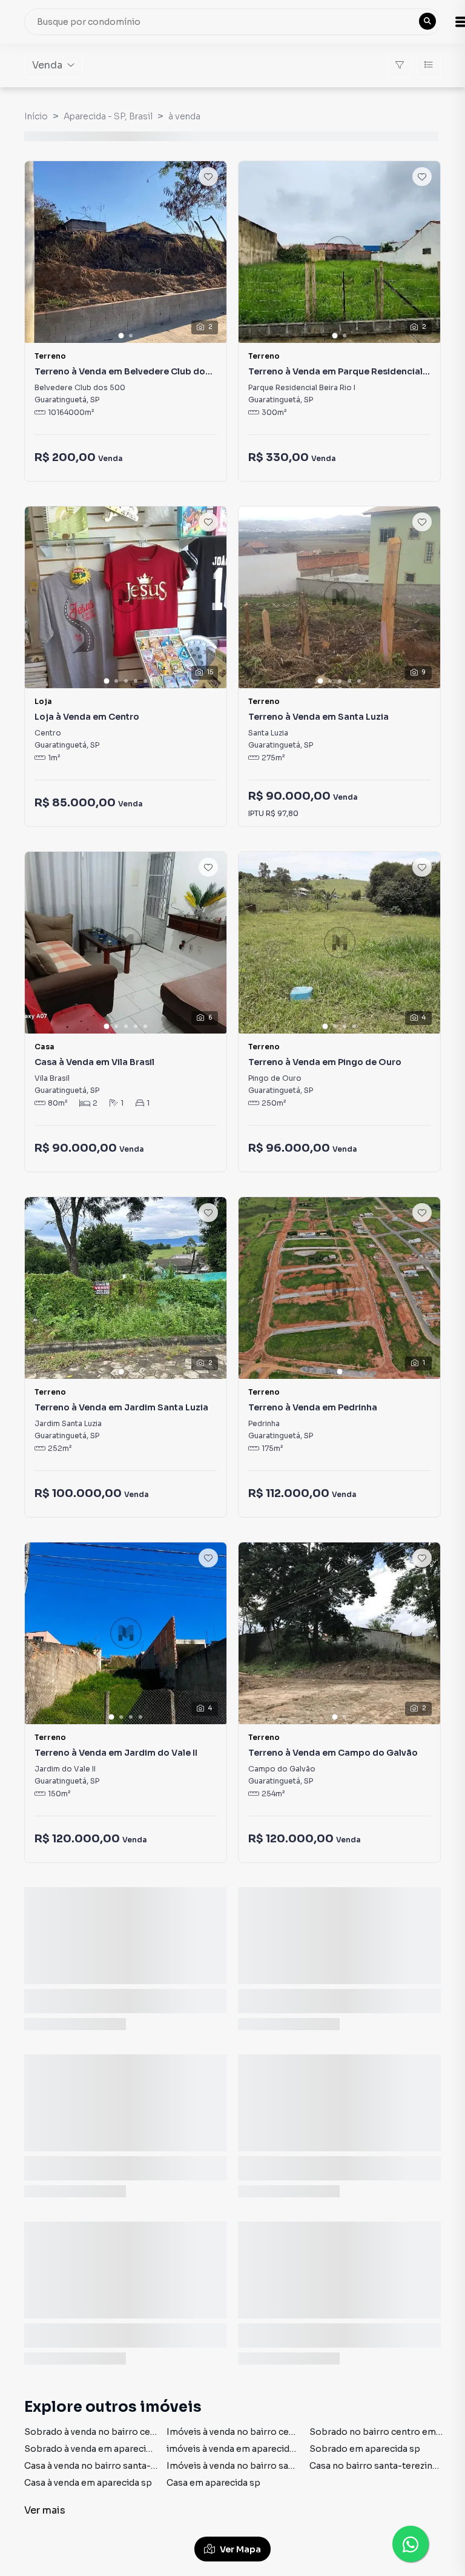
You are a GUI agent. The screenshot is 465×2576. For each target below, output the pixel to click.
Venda (47, 65)
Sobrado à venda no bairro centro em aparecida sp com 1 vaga (157, 2432)
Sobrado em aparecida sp (365, 2449)
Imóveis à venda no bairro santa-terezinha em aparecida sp (293, 2466)
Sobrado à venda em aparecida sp (97, 2449)
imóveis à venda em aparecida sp (237, 2449)
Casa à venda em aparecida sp (88, 2483)
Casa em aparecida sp (213, 2483)
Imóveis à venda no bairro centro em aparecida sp (273, 2432)
